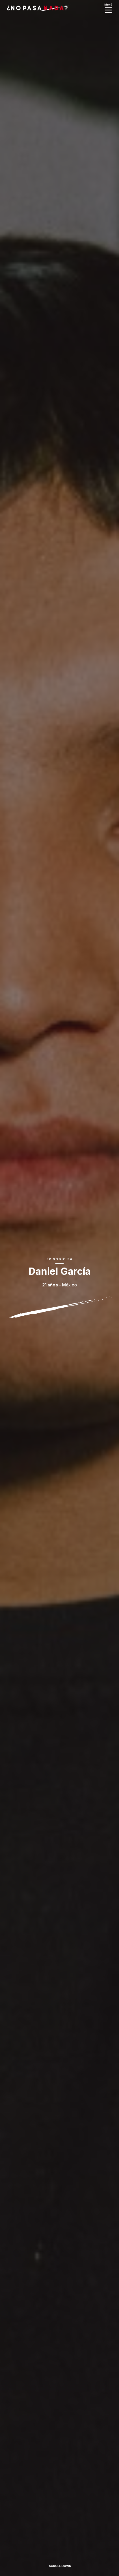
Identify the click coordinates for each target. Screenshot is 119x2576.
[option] (59, 1288)
